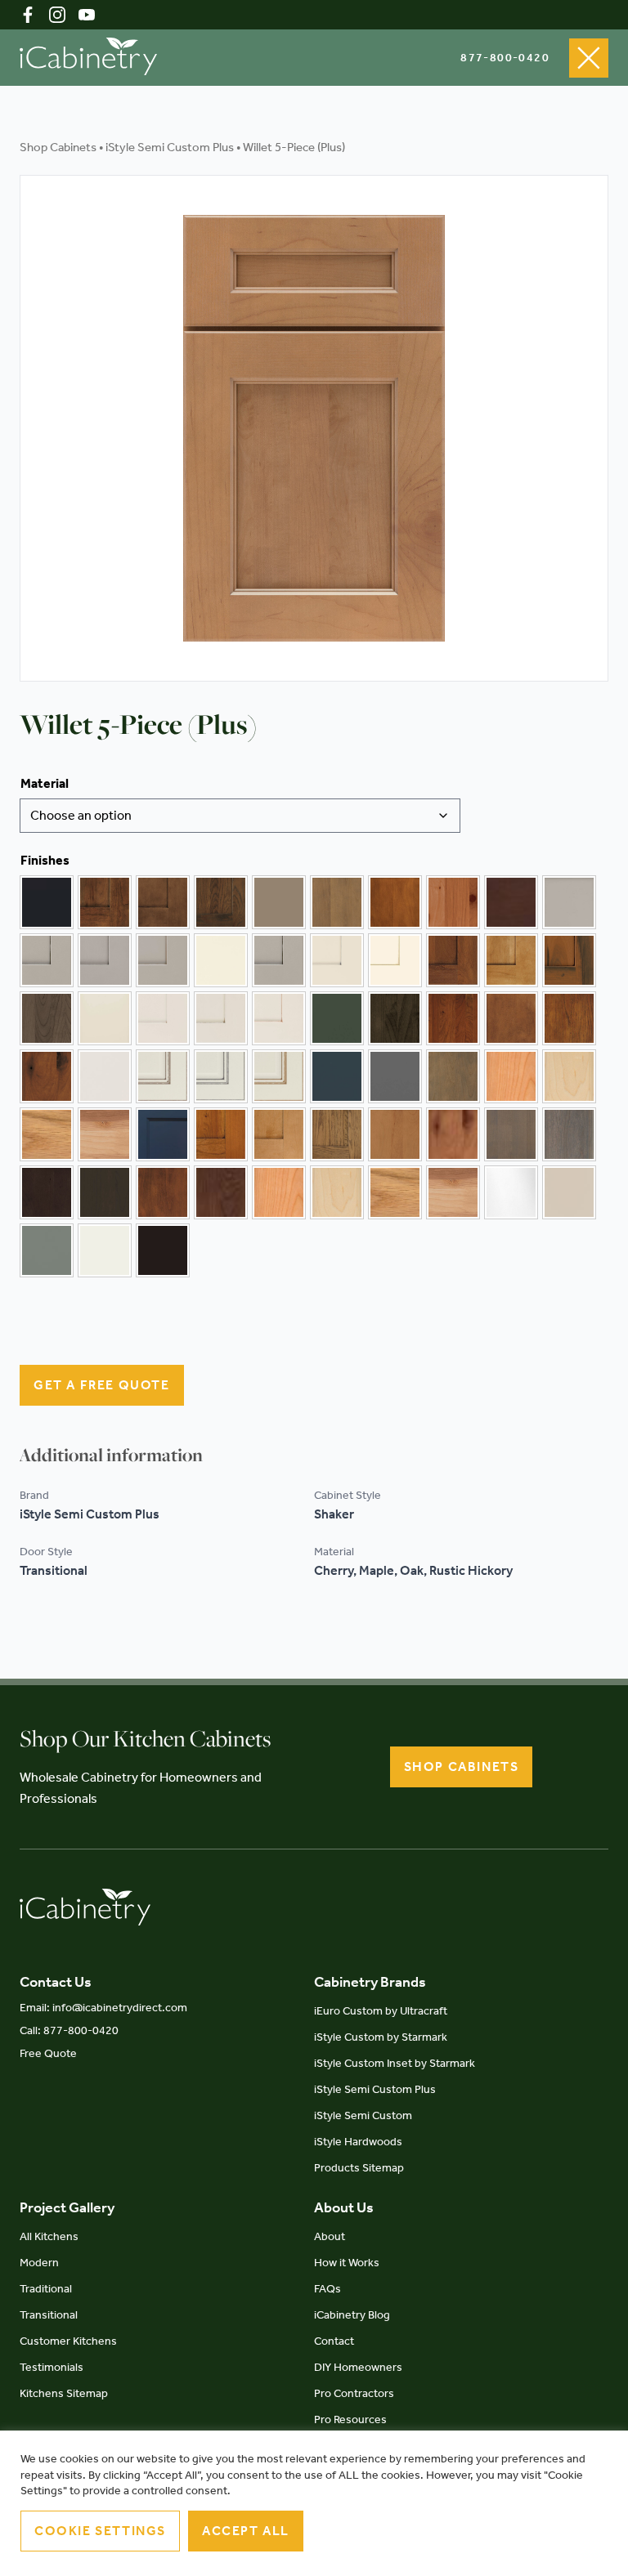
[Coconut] (221, 960)
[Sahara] (395, 1134)
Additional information (111, 1455)
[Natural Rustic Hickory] (105, 1134)
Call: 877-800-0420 (69, 2030)
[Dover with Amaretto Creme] (163, 1018)
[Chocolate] (511, 902)
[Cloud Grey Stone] (105, 960)
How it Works (347, 2263)
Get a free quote (102, 1385)
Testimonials (52, 2367)
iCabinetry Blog (352, 2315)
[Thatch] (47, 1192)
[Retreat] (47, 1250)
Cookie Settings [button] (100, 2531)
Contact (334, 2341)
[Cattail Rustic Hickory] (453, 902)
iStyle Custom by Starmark (381, 2037)
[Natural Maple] (569, 1076)
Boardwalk (279, 902)
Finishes (45, 860)
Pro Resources (350, 2419)
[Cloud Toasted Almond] (163, 960)
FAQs (327, 2289)
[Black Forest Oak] (221, 902)
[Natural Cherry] (511, 1076)
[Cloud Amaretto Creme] (47, 960)
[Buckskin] (337, 902)
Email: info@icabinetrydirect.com (103, 2008)
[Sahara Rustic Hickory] (453, 1134)
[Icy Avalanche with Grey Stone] (221, 1076)
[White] (511, 1192)
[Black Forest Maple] (163, 902)
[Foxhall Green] (337, 1018)
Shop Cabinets (58, 147)
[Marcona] (569, 1192)
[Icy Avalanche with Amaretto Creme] (163, 1076)
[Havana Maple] (511, 1018)
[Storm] (569, 1134)
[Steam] (105, 1250)
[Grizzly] (395, 1018)
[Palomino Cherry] (221, 1134)
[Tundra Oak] (221, 1192)
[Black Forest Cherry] (105, 902)
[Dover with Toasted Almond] (279, 1018)
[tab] (111, 1455)
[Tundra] (163, 1192)
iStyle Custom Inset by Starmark (395, 2063)
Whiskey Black (163, 1250)
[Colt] (47, 1018)
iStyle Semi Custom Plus (170, 147)
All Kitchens (49, 2236)
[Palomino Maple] (279, 1134)
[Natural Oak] (47, 1134)
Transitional (49, 2315)
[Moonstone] (395, 1076)
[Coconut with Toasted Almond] (395, 960)
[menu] (589, 58)
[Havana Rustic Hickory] (47, 1076)
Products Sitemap (359, 2168)
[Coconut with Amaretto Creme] (279, 960)
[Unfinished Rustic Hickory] (453, 1192)
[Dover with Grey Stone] (221, 1018)
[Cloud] (569, 902)
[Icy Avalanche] (105, 1076)
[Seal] (511, 1134)
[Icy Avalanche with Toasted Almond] (279, 1076)
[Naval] (163, 1134)
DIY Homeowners (358, 2367)
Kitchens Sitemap (64, 2393)
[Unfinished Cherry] (279, 1192)
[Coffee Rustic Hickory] (569, 960)
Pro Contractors (354, 2393)
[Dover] (105, 1018)
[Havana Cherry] (453, 1018)
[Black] (47, 902)
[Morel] (453, 1076)
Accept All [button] (246, 2531)
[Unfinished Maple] (337, 1192)
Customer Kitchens (68, 2341)
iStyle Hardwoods (358, 2142)
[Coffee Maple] (511, 960)
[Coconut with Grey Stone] (337, 960)
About (330, 2236)
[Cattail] (395, 902)
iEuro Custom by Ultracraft (381, 2011)
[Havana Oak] (569, 1018)
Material (45, 783)
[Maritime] (337, 1076)
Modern (39, 2263)
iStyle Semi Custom (363, 2115)
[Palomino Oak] (337, 1134)
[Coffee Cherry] (453, 960)
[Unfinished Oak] (395, 1192)
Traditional (46, 2289)
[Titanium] (105, 1192)
